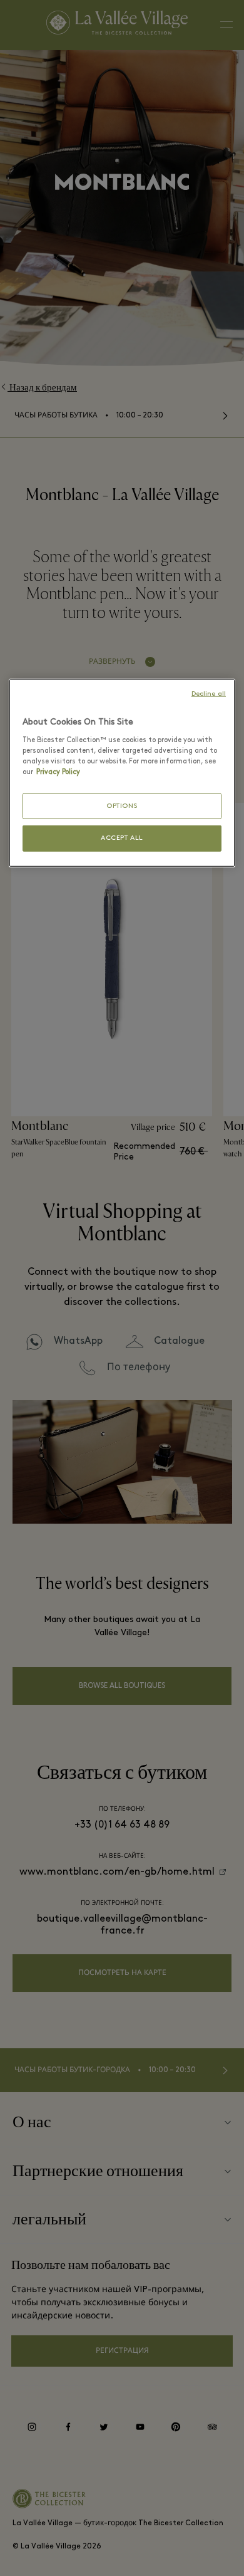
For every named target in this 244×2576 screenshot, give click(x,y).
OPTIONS (122, 806)
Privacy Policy (58, 772)
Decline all (209, 694)
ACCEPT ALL (122, 838)
